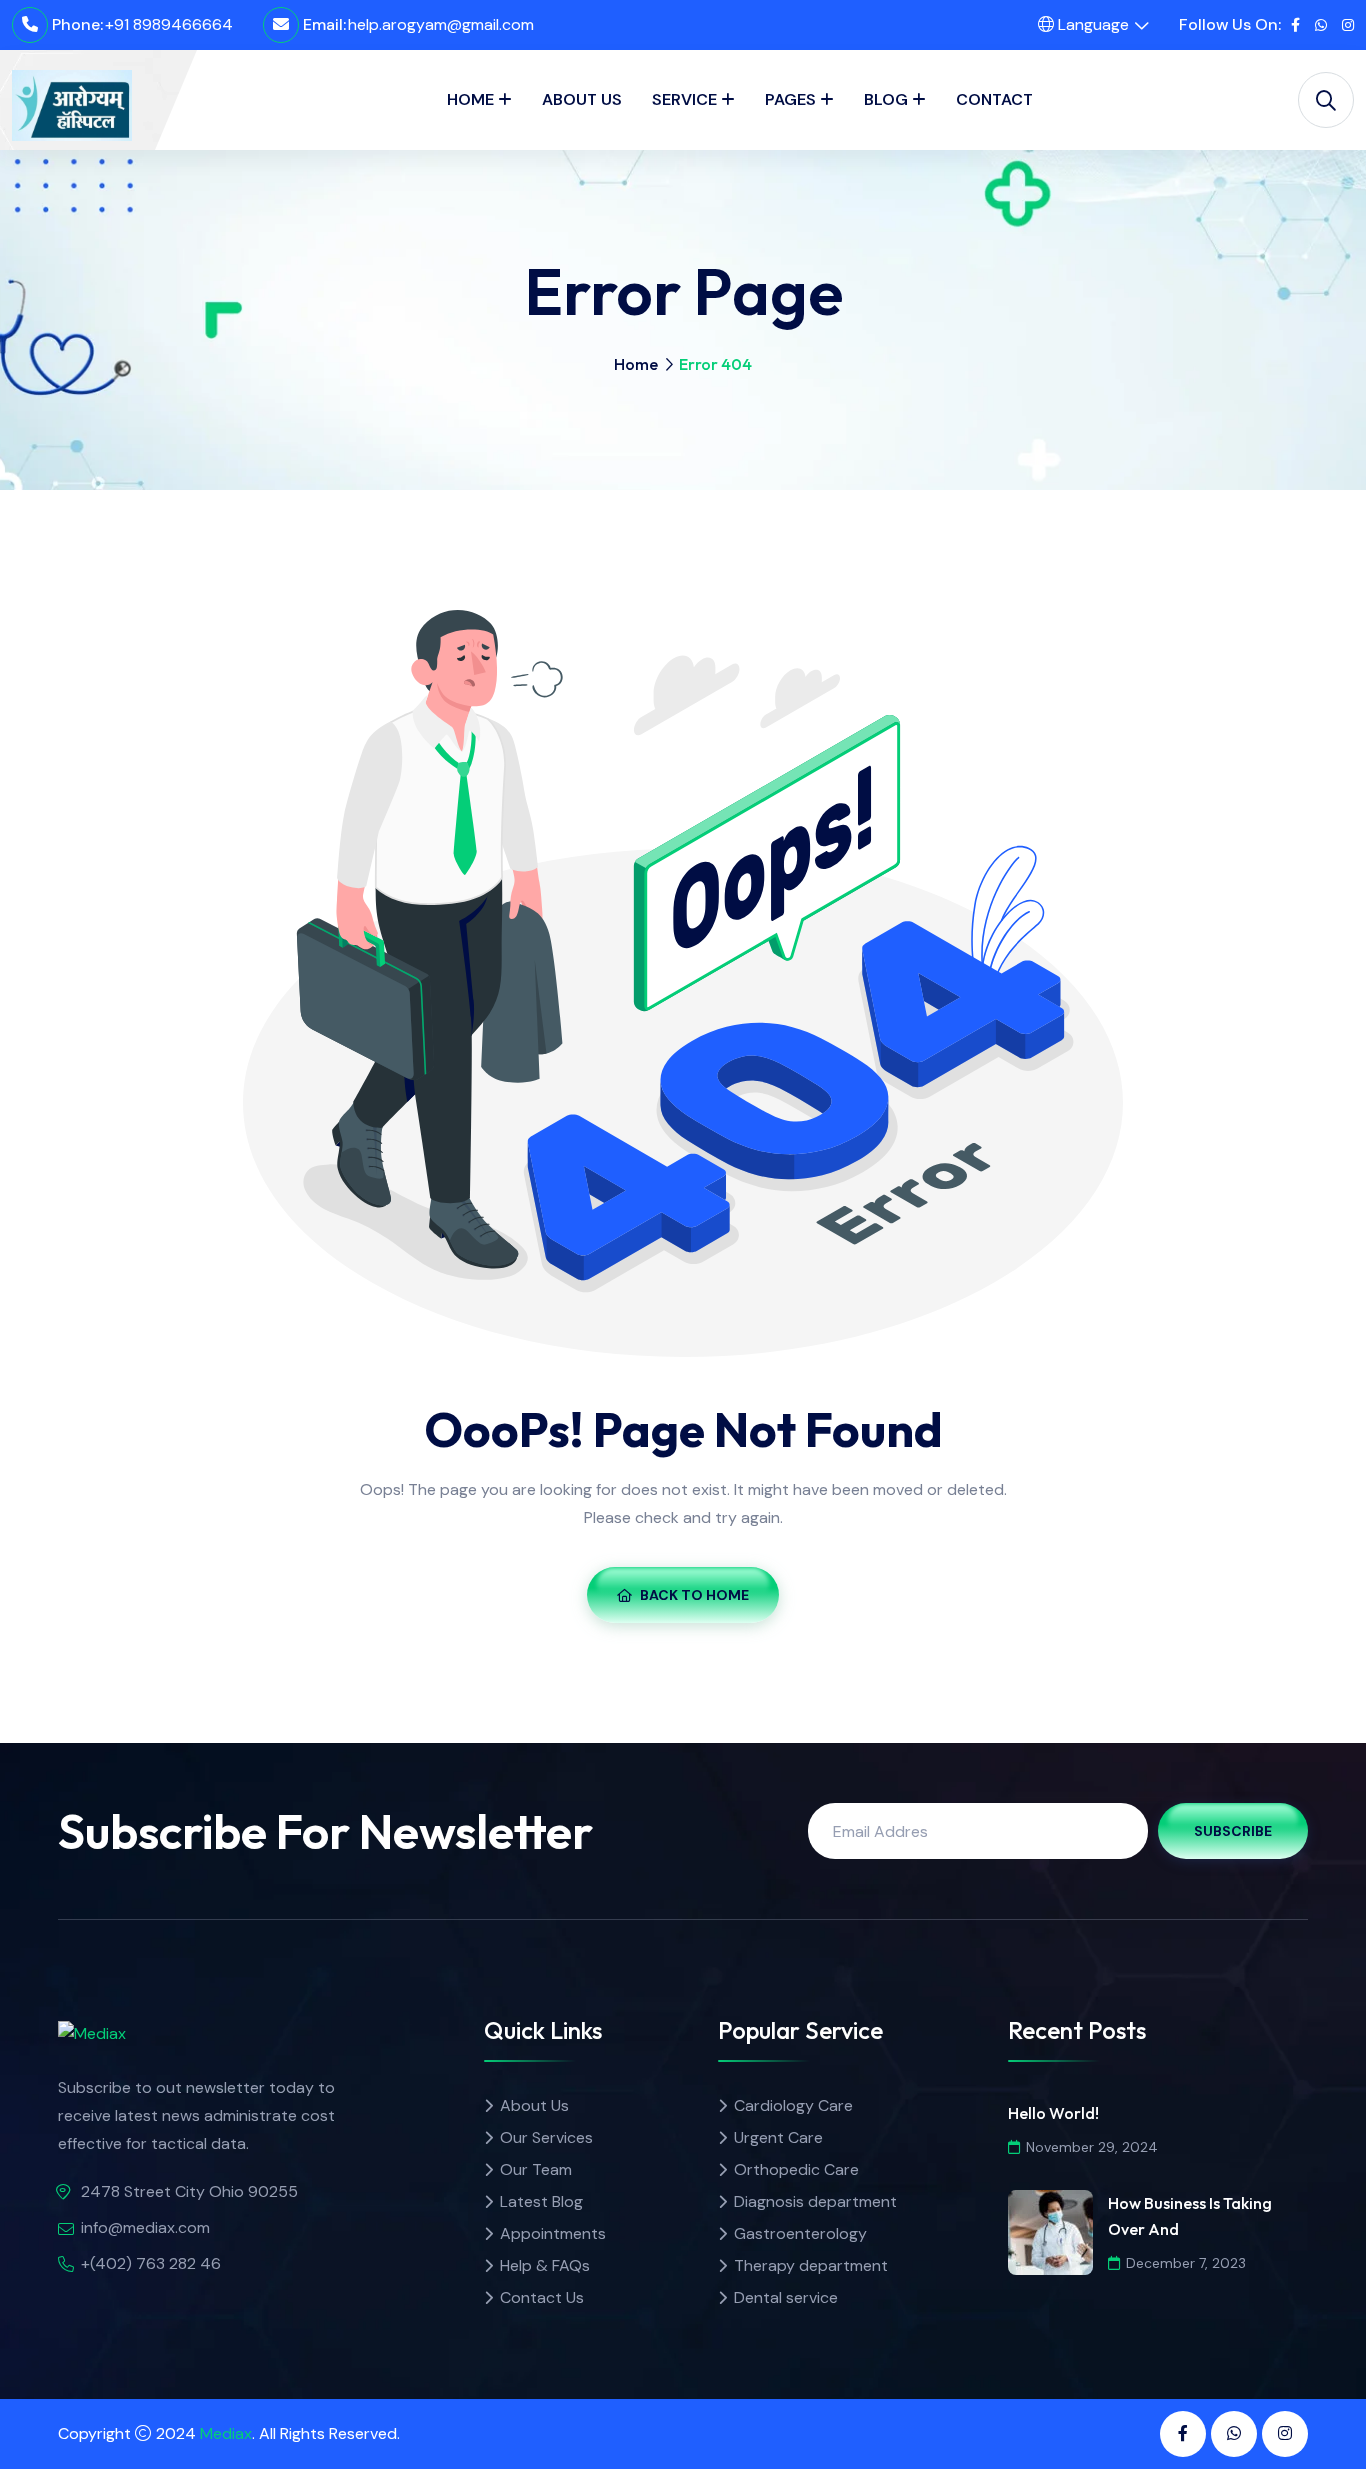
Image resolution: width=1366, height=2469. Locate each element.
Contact (994, 99)
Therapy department (811, 2265)
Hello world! (1053, 2113)
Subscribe (1233, 1831)
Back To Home (694, 1595)
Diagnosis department (815, 2201)
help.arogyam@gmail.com (441, 24)
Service (684, 99)
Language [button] (1091, 24)
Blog (886, 99)
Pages (790, 99)
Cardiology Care (793, 2105)
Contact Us (542, 2297)
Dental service (786, 2297)
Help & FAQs (545, 2265)
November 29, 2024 (1092, 2147)
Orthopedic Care (796, 2169)
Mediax (226, 2433)
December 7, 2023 (1186, 2263)
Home (470, 99)
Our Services (546, 2137)
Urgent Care (778, 2137)
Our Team (536, 2169)
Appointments (553, 2233)
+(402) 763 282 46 (151, 2263)
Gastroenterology (800, 2233)
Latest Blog (541, 2201)
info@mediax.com (145, 2227)
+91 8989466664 (169, 24)
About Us (582, 99)
